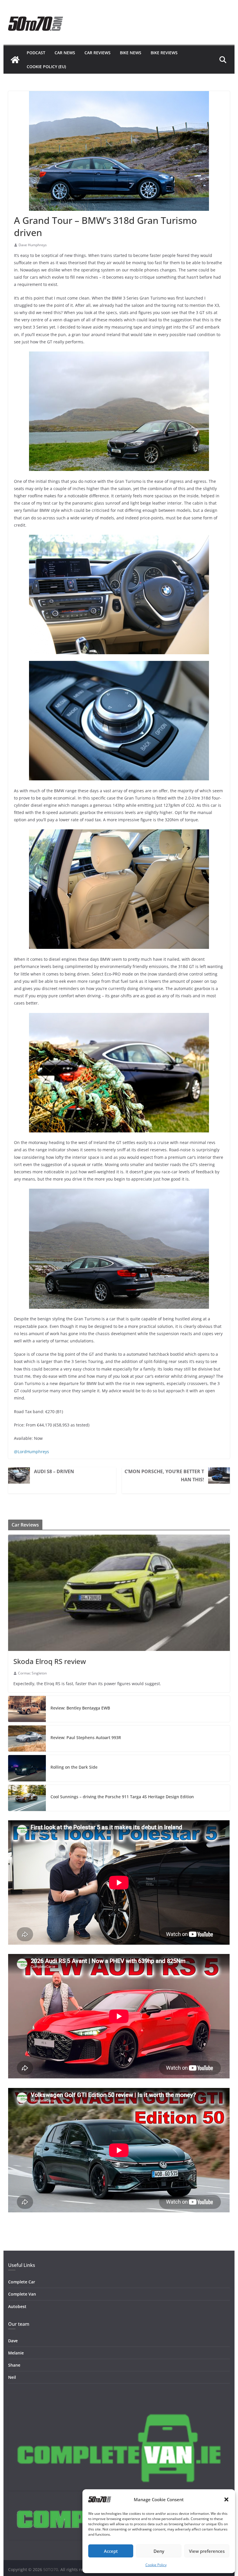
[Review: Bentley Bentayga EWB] (27, 1709)
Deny (159, 2551)
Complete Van (22, 2294)
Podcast (36, 53)
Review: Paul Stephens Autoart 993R (86, 1737)
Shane (14, 2365)
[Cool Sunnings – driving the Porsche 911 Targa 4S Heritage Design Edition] (27, 1798)
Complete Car (22, 2282)
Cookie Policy (156, 2565)
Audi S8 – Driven (54, 1471)
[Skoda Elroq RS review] (119, 1593)
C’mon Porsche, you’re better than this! (164, 1475)
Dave (13, 2341)
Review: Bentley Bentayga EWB (80, 1708)
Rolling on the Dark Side (74, 1767)
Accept (111, 2551)
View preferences (207, 2551)
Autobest (17, 2306)
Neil (12, 2377)
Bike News (131, 53)
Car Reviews (98, 53)
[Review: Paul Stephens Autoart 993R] (27, 1739)
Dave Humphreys (33, 245)
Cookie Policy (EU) (46, 67)
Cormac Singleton (32, 1673)
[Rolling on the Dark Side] (27, 1768)
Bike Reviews (164, 53)
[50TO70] (15, 60)
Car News (65, 53)
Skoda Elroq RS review (50, 1661)
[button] (226, 2499)
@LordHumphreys (31, 1452)
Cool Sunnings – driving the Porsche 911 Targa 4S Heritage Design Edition (122, 1797)
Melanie (16, 2353)
